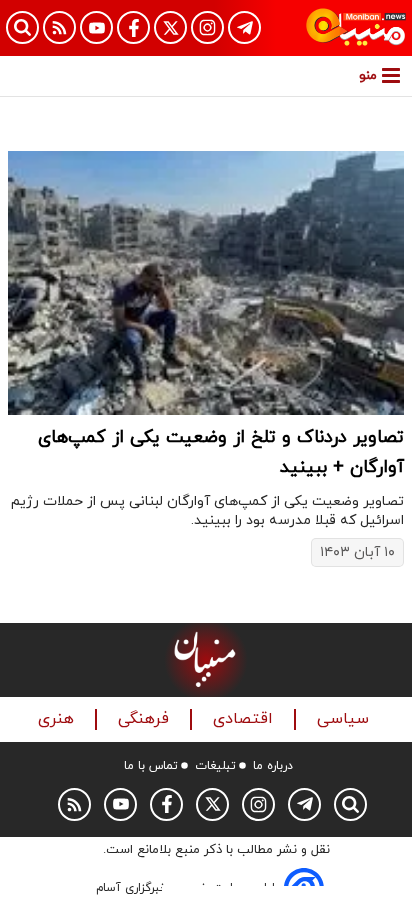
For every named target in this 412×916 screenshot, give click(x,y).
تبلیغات (215, 766)
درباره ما (273, 766)
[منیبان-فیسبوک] (133, 27)
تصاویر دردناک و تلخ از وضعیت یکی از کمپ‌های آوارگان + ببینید (221, 453)
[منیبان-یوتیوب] (96, 27)
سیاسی (345, 719)
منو (368, 75)
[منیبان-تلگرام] (244, 27)
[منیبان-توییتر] (170, 27)
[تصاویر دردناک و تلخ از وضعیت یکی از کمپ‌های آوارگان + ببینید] (206, 283)
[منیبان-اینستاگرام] (207, 27)
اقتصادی (245, 719)
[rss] (59, 27)
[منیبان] (356, 28)
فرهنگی (146, 719)
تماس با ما (151, 766)
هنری (58, 719)
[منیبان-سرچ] (350, 804)
